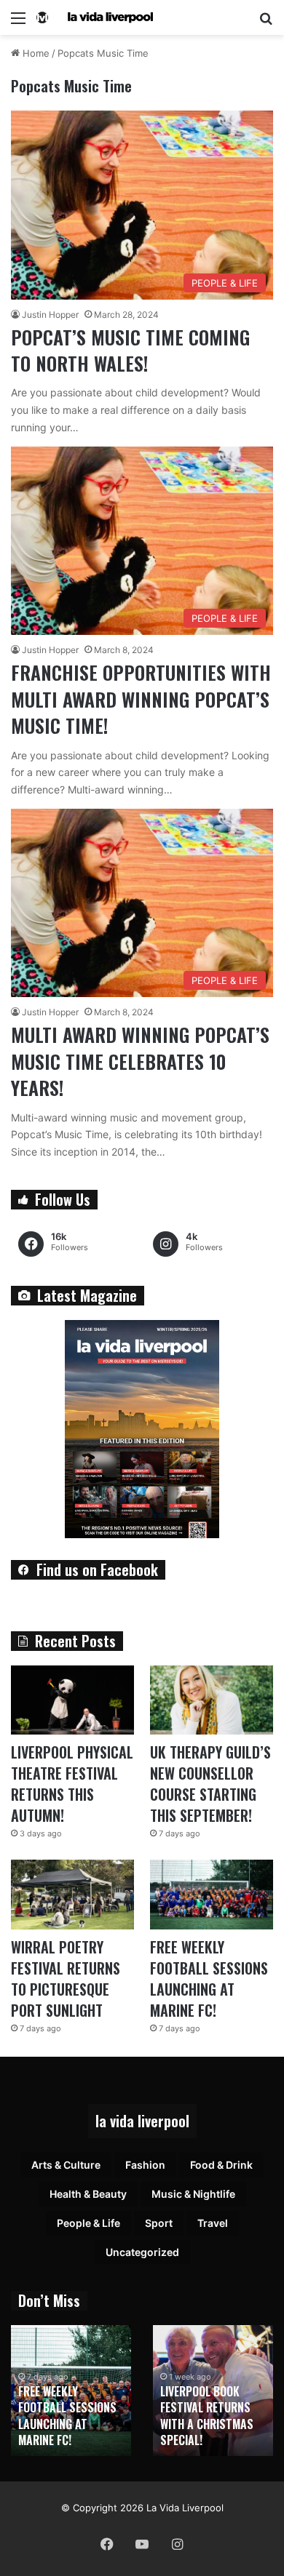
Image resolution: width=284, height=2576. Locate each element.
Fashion (145, 2165)
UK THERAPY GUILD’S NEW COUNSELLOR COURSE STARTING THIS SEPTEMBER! (210, 1784)
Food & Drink (221, 2165)
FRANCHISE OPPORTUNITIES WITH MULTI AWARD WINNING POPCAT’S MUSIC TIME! (141, 699)
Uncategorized (142, 2252)
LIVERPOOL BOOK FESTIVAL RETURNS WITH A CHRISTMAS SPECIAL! (207, 2416)
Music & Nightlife (193, 2194)
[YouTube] (142, 2544)
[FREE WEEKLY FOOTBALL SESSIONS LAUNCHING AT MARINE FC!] (212, 1894)
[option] (71, 2391)
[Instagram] (177, 2544)
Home (35, 53)
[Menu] (18, 23)
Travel (213, 2223)
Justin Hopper (50, 315)
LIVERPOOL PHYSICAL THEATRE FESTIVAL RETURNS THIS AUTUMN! (72, 1784)
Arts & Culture (66, 2165)
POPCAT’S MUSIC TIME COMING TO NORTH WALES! (130, 350)
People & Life (88, 2223)
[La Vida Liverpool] (95, 17)
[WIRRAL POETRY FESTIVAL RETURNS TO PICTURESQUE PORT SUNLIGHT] (72, 1894)
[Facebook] (107, 2544)
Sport (159, 2223)
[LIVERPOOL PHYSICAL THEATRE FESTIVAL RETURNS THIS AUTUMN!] (72, 1700)
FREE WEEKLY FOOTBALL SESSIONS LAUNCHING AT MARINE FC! (209, 1979)
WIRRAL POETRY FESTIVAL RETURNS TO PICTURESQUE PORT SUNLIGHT (66, 1979)
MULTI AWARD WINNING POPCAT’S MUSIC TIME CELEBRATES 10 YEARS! (140, 1061)
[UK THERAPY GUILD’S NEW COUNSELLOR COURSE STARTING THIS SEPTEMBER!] (212, 1700)
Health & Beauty (88, 2194)
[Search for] (266, 23)
